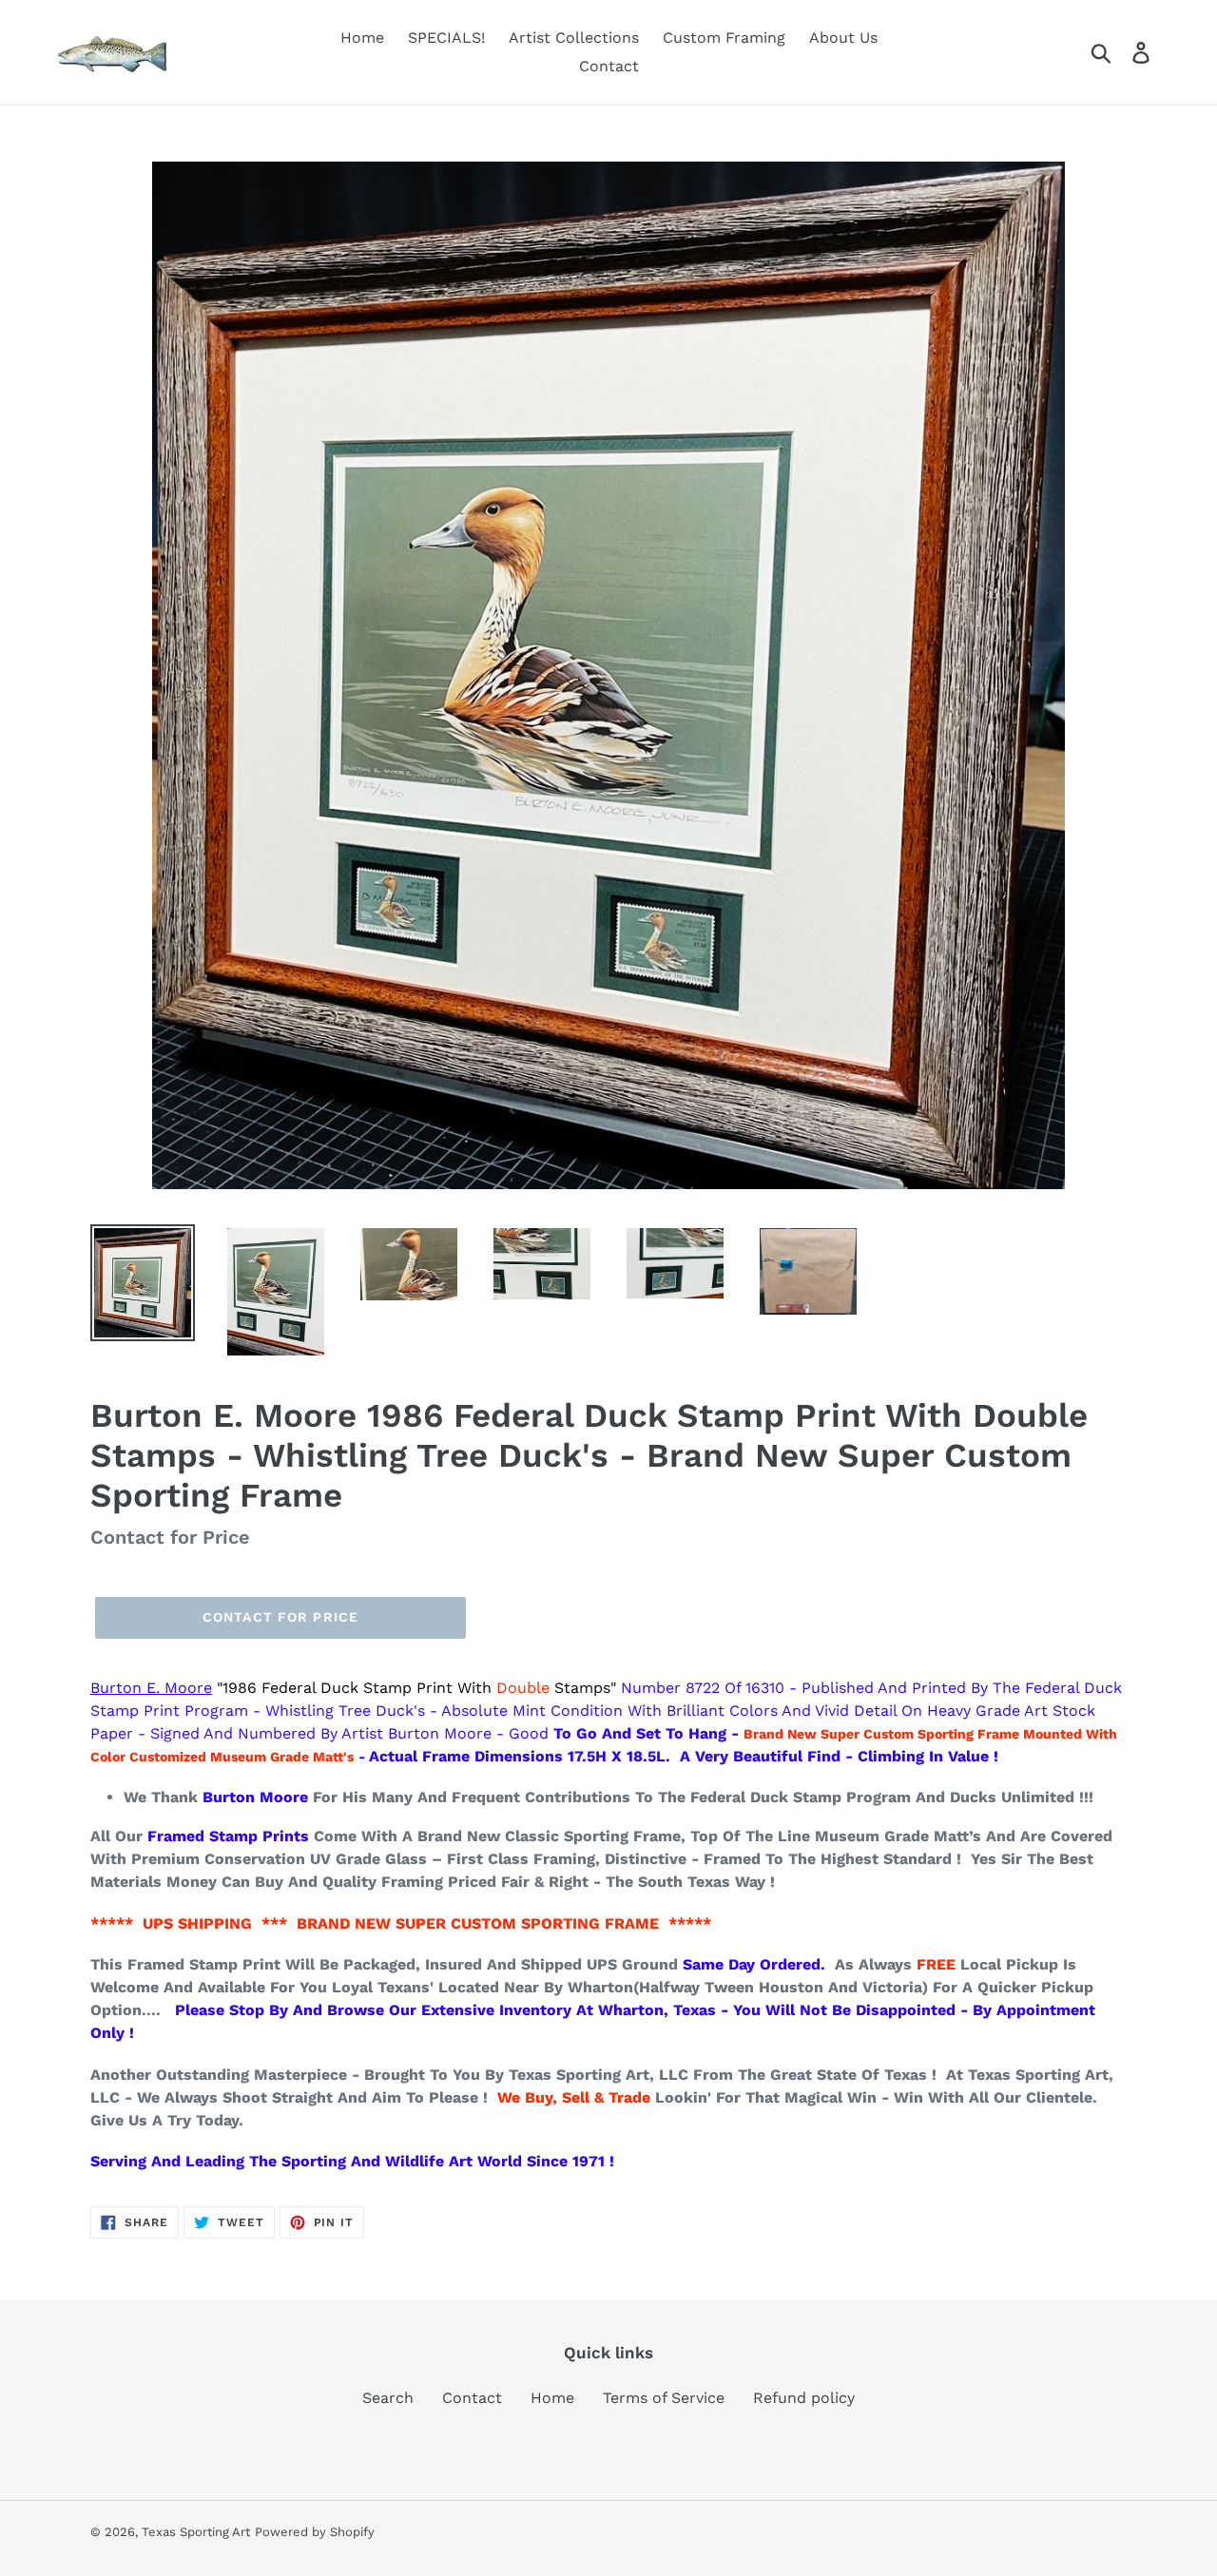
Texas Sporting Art (196, 2532)
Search (388, 2398)
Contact (472, 2398)
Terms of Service (664, 2398)
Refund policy (804, 2398)
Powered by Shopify (315, 2532)
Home (552, 2398)
